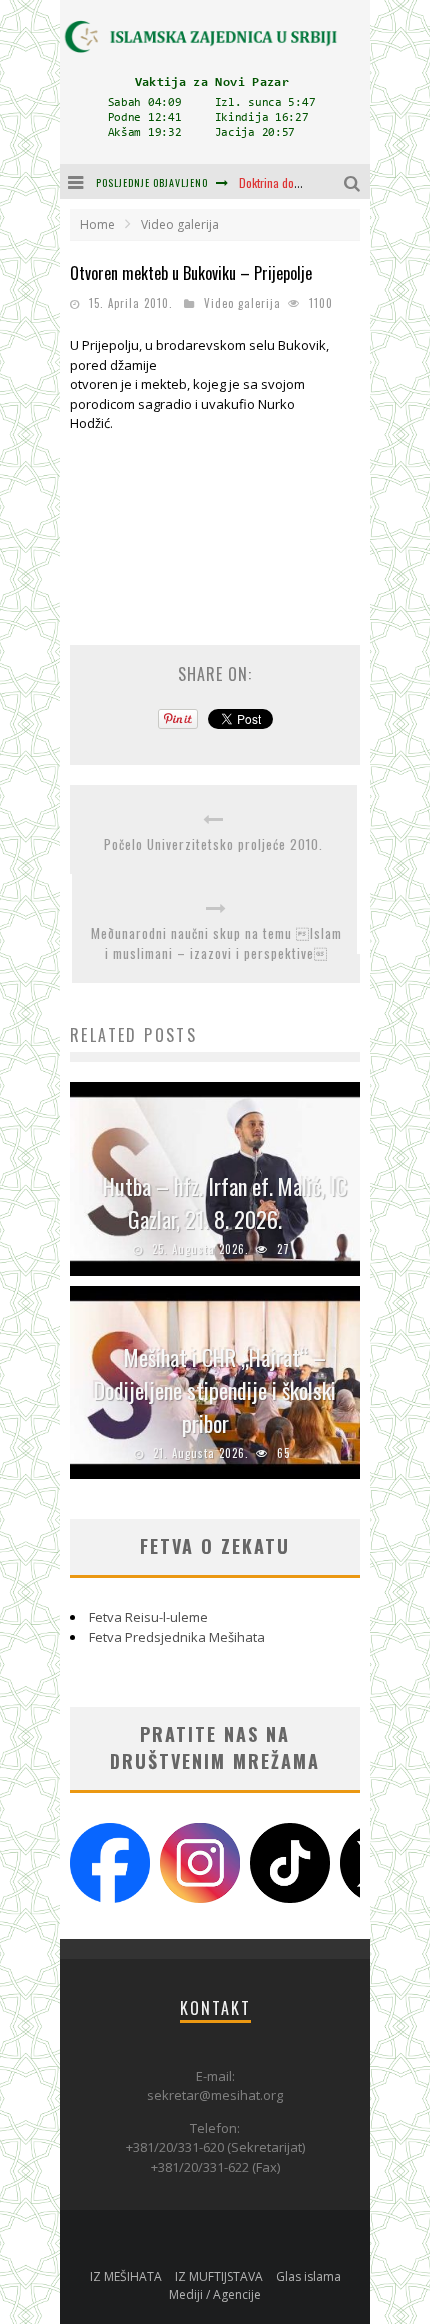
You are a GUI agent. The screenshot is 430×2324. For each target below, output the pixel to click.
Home (97, 224)
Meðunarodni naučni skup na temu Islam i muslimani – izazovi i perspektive (216, 943)
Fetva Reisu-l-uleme (148, 1617)
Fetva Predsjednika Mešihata (177, 1637)
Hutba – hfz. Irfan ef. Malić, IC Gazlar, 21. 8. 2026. (225, 1202)
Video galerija (242, 303)
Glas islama (308, 2276)
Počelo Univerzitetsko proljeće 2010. (213, 844)
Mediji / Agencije (215, 2294)
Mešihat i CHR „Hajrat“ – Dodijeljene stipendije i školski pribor (215, 1390)
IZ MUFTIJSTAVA (219, 2276)
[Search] (354, 181)
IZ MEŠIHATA (126, 2276)
